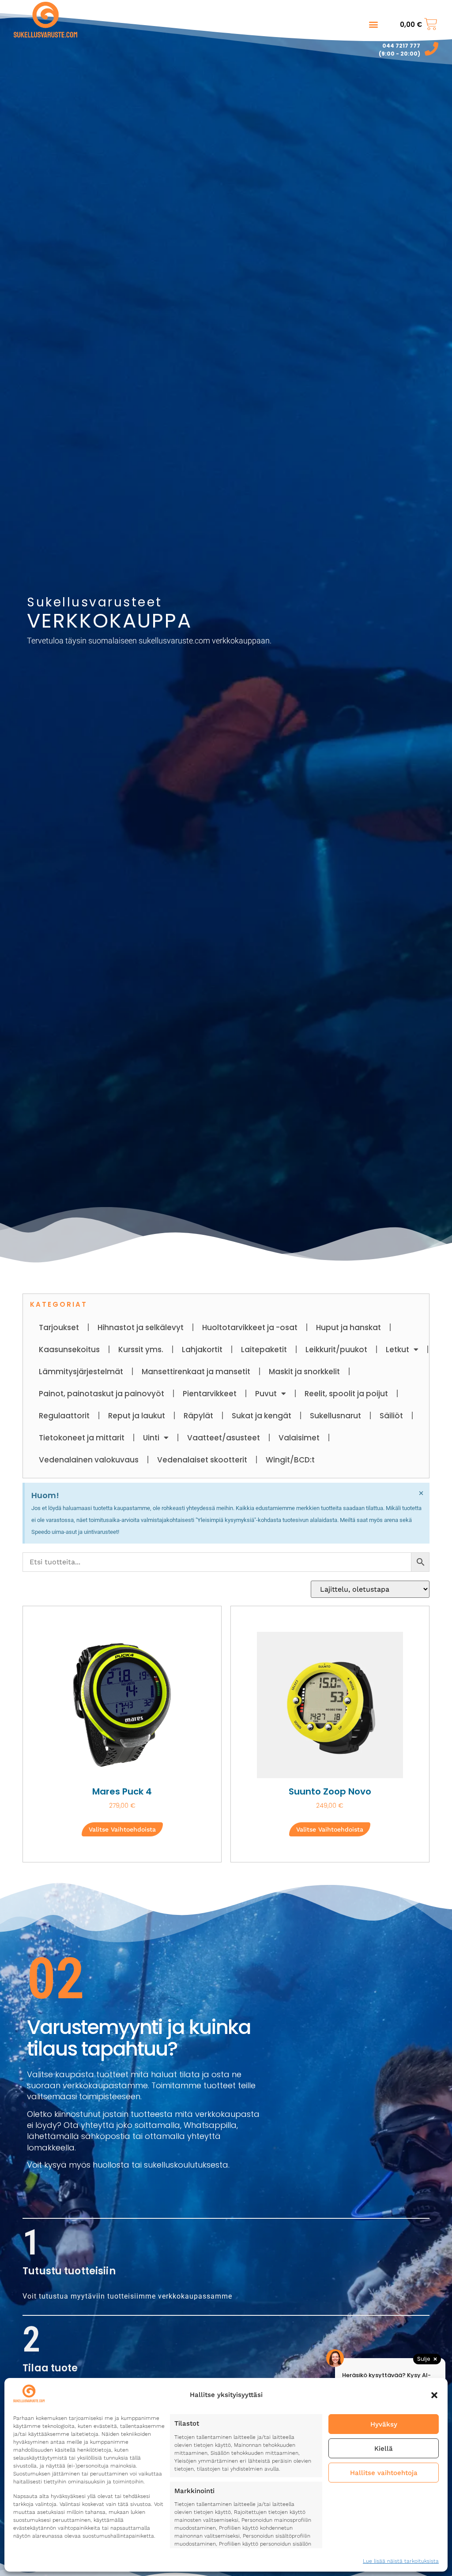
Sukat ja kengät (262, 1416)
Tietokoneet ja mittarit (82, 1438)
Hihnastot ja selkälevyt (141, 1327)
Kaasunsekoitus (69, 1350)
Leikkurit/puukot (336, 1350)
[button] (434, 2395)
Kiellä (384, 2449)
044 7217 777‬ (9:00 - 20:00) (399, 50)
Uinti (151, 1438)
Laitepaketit (264, 1350)
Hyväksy (384, 2424)
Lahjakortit (202, 1350)
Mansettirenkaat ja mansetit (196, 1372)
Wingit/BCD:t (290, 1460)
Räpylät (198, 1416)
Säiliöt (391, 1416)
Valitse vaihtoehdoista (122, 1829)
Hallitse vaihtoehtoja (384, 2473)
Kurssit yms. (141, 1350)
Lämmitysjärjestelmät (81, 1372)
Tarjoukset (59, 1327)
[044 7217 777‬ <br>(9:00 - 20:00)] (431, 49)
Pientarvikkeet (210, 1394)
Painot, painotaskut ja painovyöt (102, 1394)
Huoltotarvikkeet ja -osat (250, 1327)
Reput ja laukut (137, 1416)
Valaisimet (299, 1438)
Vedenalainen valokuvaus (89, 1460)
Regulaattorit (64, 1416)
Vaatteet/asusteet (224, 1438)
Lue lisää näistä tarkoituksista (401, 2561)
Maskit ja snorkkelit (304, 1372)
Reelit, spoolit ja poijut (346, 1394)
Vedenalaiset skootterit (202, 1460)
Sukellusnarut (335, 1416)
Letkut (397, 1350)
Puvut (266, 1394)
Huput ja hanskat (348, 1327)
